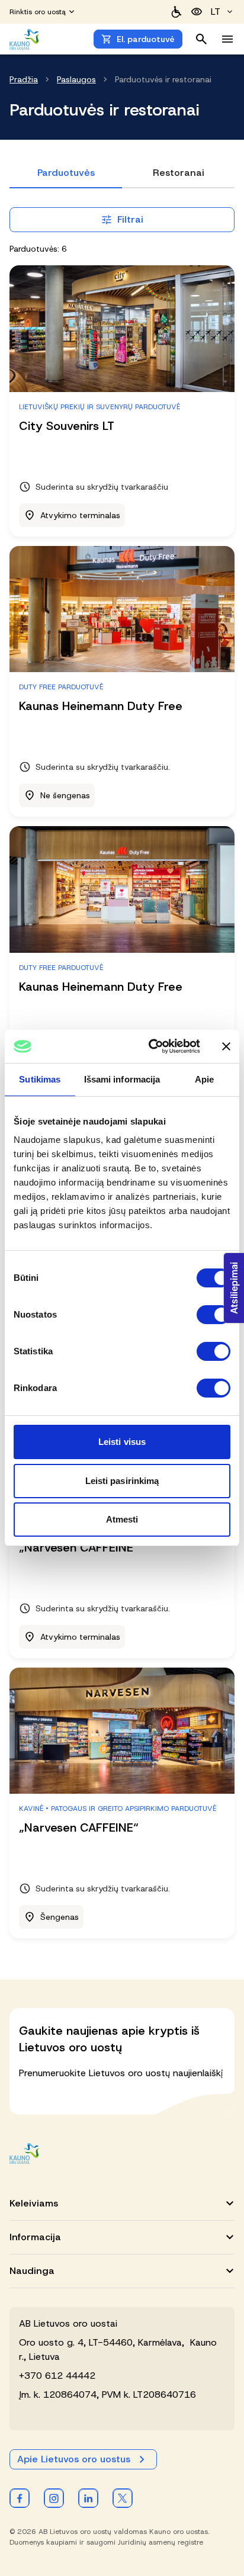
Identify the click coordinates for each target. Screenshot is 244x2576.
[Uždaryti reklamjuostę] (226, 1046)
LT (216, 12)
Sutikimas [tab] (40, 1079)
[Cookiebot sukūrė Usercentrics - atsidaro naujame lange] (151, 1046)
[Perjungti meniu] (227, 39)
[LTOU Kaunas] (25, 2153)
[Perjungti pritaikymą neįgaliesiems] (197, 12)
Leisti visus (122, 1442)
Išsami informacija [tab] (122, 1079)
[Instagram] (54, 2498)
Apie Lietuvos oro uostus (74, 2459)
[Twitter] (123, 2498)
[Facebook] (20, 2498)
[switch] (213, 1315)
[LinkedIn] (88, 2498)
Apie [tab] (204, 1079)
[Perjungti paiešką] (201, 39)
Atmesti (122, 1519)
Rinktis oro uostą (38, 12)
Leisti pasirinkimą (122, 1481)
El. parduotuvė (146, 39)
